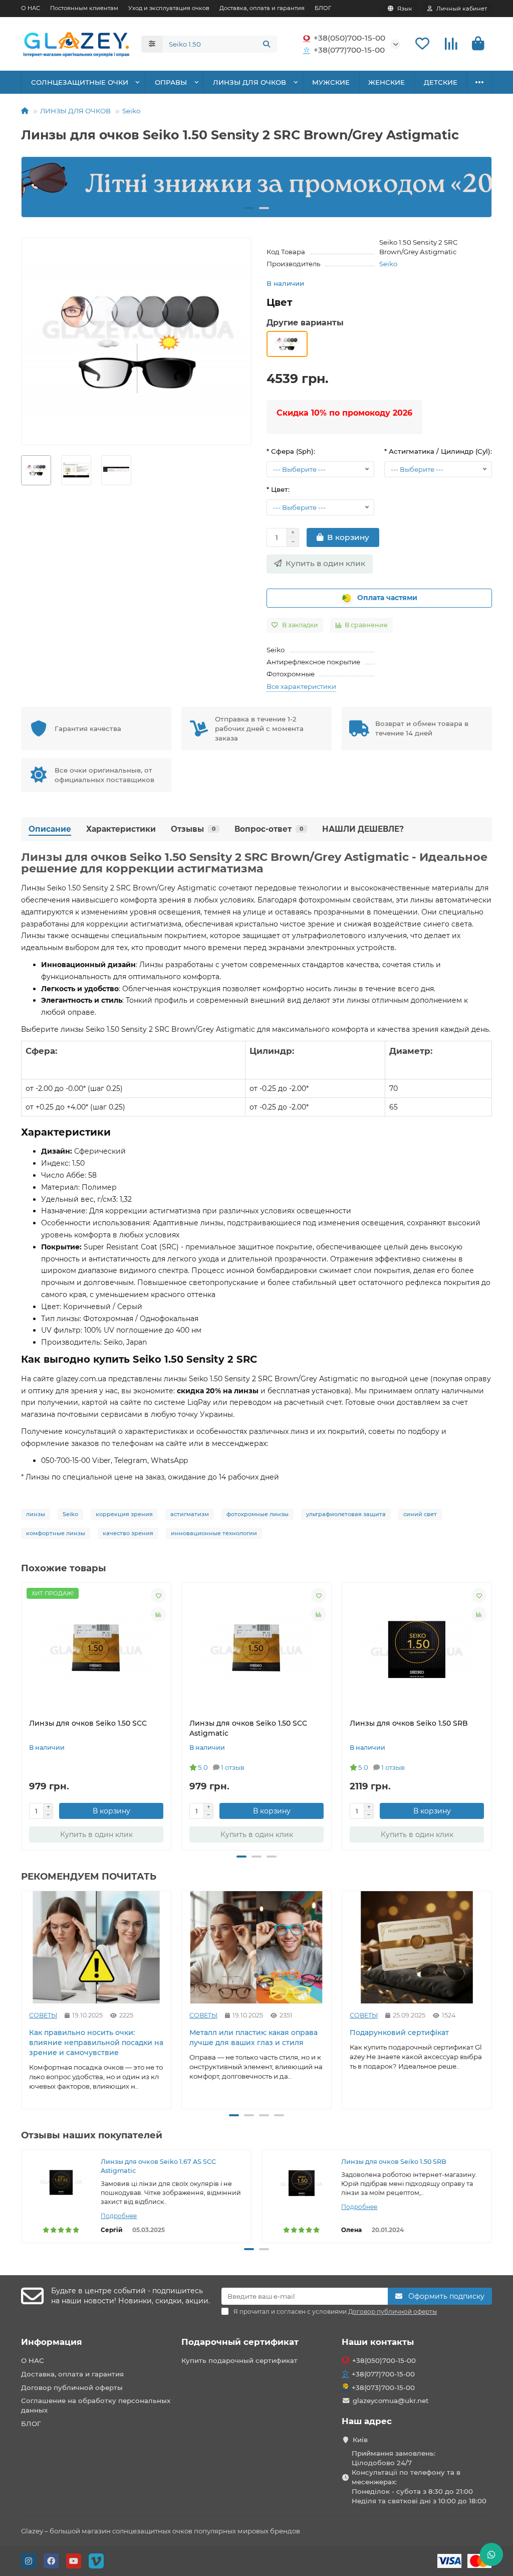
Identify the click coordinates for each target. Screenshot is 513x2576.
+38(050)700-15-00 (349, 38)
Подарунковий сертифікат (399, 2033)
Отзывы (193, 829)
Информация (52, 2342)
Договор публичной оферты (72, 2387)
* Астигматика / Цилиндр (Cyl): (438, 451)
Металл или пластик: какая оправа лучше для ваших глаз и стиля (253, 2038)
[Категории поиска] (152, 44)
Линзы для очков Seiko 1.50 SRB (409, 1723)
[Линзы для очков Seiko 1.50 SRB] (302, 2182)
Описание (50, 829)
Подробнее (119, 2216)
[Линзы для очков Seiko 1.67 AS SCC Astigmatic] (61, 2182)
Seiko (131, 111)
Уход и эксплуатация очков (169, 8)
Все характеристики (301, 686)
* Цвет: (278, 489)
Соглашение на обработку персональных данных (96, 2405)
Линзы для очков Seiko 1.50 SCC (88, 1723)
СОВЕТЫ (43, 2015)
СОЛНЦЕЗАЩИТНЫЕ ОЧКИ (80, 82)
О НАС (31, 8)
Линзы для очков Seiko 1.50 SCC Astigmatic (248, 1728)
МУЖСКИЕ (331, 82)
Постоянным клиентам (84, 8)
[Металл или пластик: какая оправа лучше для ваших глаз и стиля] (256, 1947)
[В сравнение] (158, 1614)
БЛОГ (323, 8)
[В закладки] (158, 1595)
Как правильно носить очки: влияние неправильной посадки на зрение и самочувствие (96, 2043)
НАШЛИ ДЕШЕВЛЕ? (363, 829)
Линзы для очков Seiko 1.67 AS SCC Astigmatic (158, 2166)
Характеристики (121, 829)
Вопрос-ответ (269, 829)
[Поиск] (267, 44)
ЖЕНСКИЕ (387, 82)
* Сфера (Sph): (291, 451)
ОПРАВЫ (171, 82)
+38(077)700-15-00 (349, 50)
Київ (360, 2440)
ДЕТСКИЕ (441, 82)
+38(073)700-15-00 (383, 2387)
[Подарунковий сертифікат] (417, 1947)
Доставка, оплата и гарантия (262, 8)
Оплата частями (387, 598)
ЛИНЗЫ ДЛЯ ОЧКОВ (249, 82)
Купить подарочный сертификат (239, 2360)
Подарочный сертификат (240, 2342)
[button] (38, 187)
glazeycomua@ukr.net (391, 2401)
